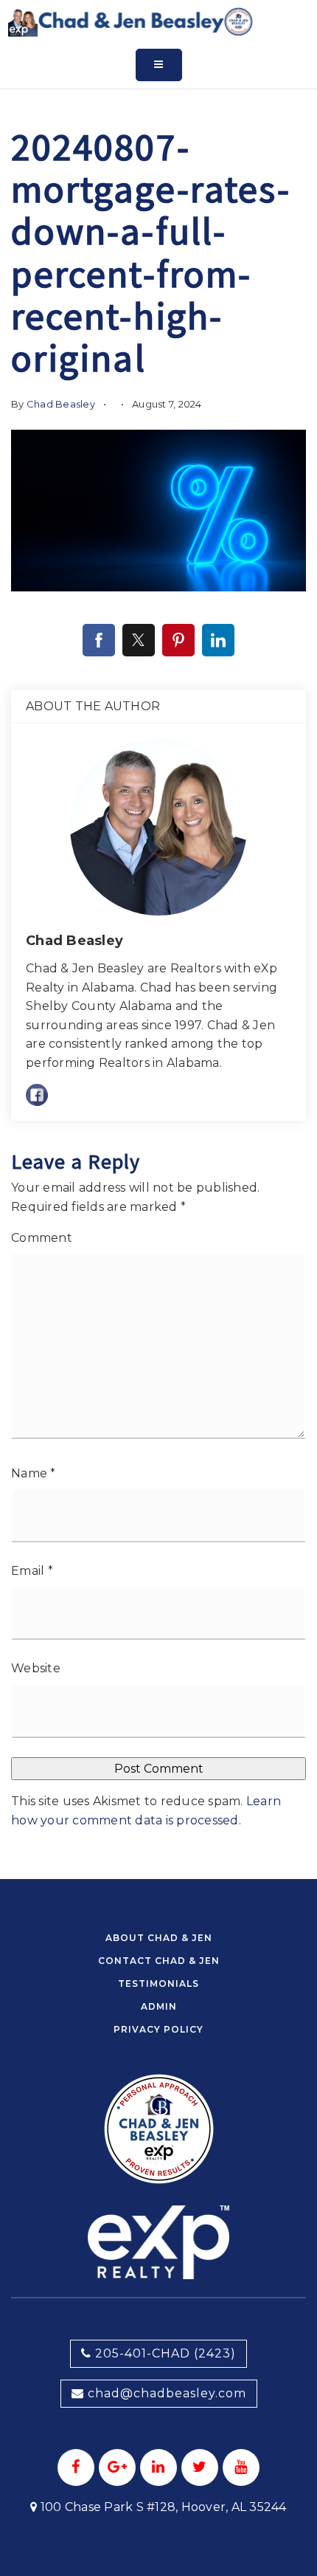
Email (32, 1571)
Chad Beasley (61, 404)
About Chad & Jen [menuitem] (159, 1938)
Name (34, 1473)
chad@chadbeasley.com (167, 2393)
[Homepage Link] (131, 21)
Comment (42, 1238)
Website (36, 1668)
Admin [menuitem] (159, 2006)
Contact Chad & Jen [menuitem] (159, 1961)
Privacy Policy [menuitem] (158, 2029)
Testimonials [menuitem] (158, 1983)
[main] (158, 940)
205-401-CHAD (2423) (164, 2353)
